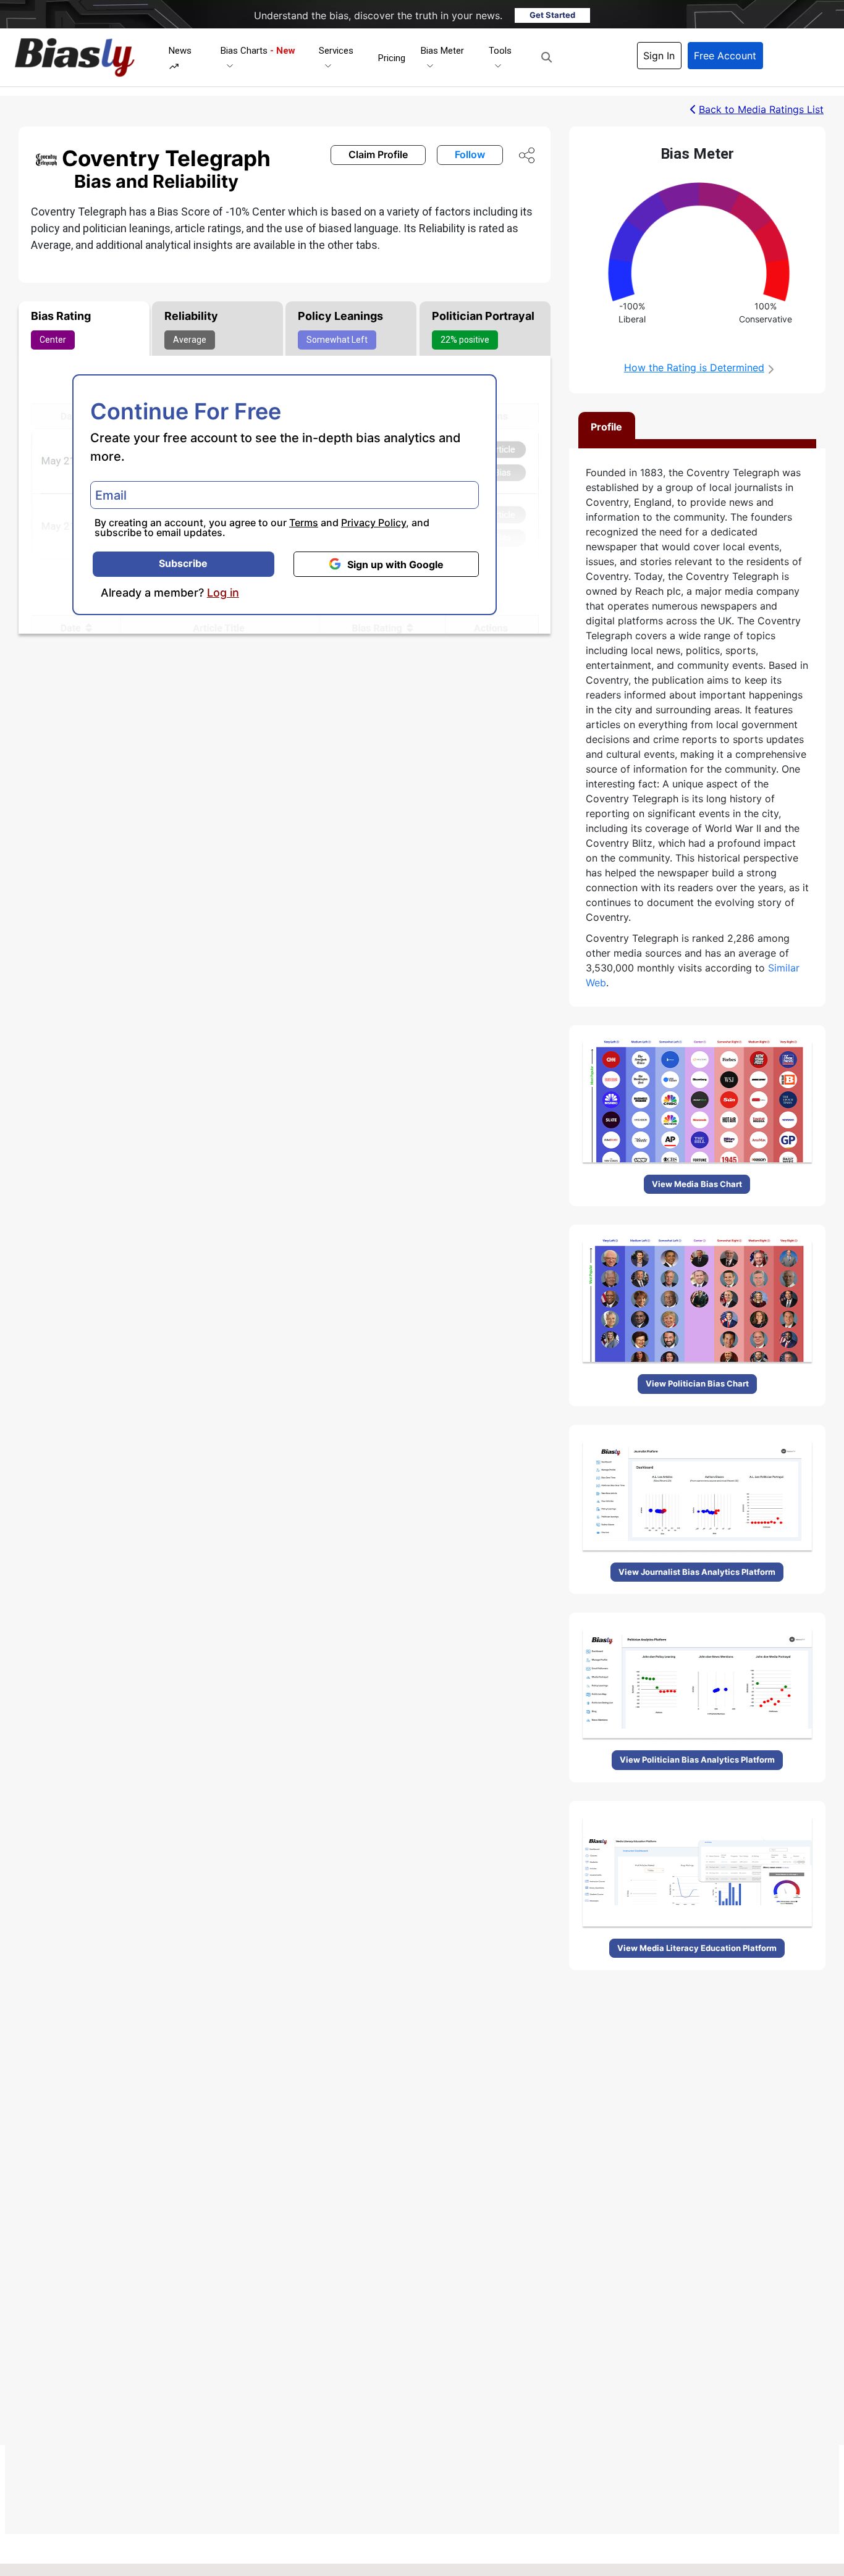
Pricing (392, 58)
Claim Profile (378, 154)
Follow (470, 154)
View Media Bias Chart (697, 1184)
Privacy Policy (373, 522)
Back (761, 109)
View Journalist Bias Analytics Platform (697, 1572)
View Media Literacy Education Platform (697, 1948)
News (180, 51)
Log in (223, 593)
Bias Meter (442, 51)
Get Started (552, 15)
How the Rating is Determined (694, 367)
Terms (304, 522)
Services (336, 51)
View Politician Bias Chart (697, 1383)
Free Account (725, 56)
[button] (546, 57)
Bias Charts (258, 51)
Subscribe (183, 563)
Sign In (659, 56)
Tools (500, 51)
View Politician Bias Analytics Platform (697, 1760)
